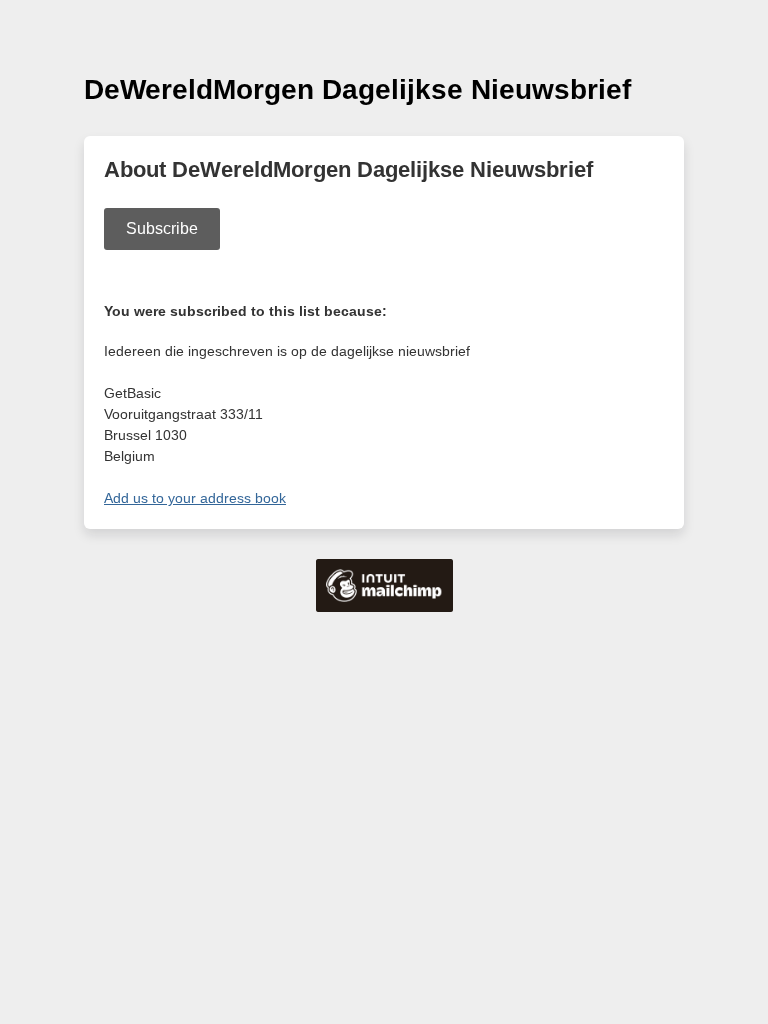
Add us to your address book (195, 498)
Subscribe (162, 228)
